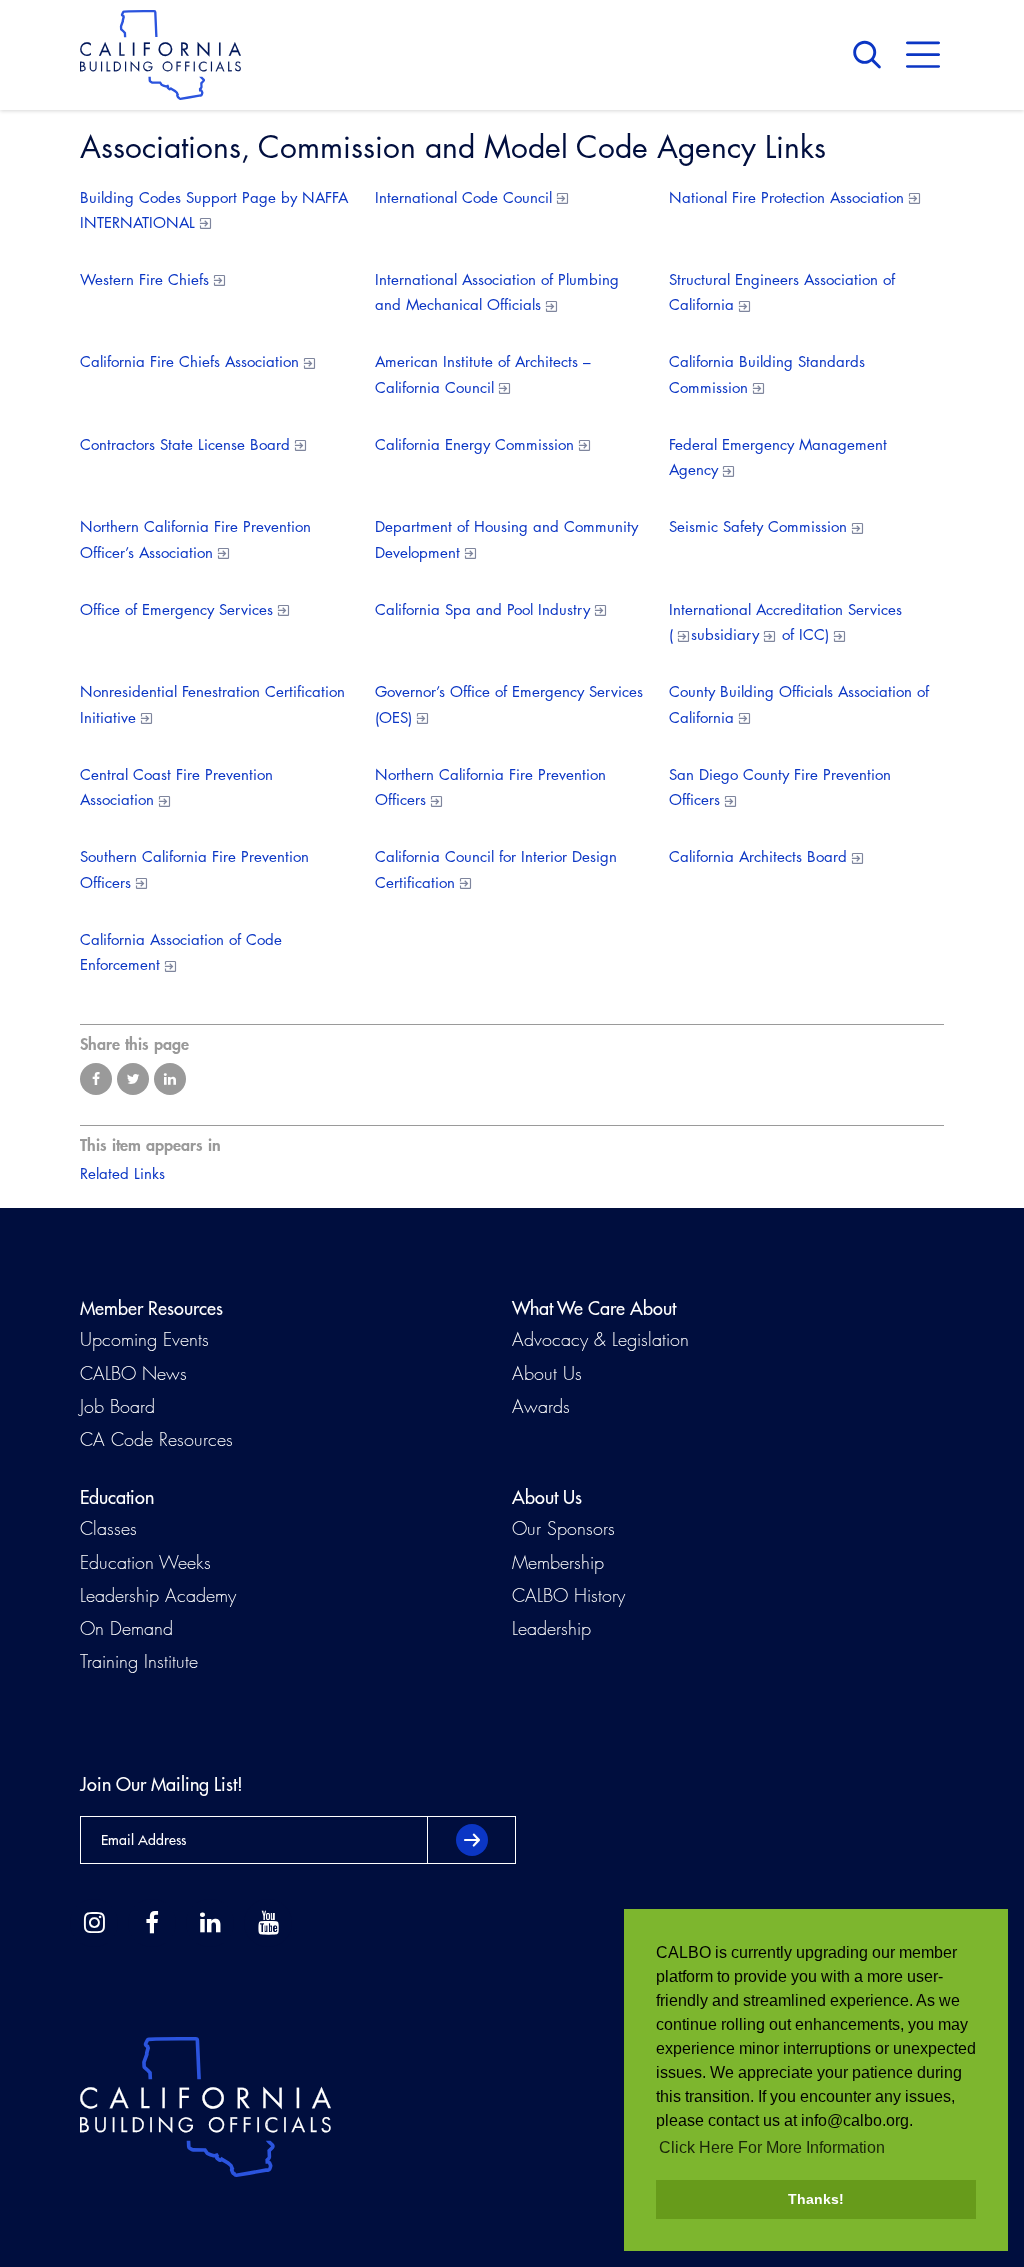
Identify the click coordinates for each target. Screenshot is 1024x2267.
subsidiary (725, 634)
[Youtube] (268, 1923)
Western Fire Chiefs (144, 279)
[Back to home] (160, 55)
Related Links (122, 1173)
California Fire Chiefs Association (189, 361)
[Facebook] (152, 1923)
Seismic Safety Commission (758, 526)
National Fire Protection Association (786, 197)
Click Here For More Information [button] (772, 2147)
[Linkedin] (210, 1923)
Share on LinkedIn (170, 1079)
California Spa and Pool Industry (482, 609)
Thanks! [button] (816, 2199)
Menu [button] (923, 55)
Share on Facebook (96, 1079)
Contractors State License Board (185, 444)
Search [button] (872, 55)
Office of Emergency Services (176, 609)
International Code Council (463, 197)
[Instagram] (94, 1923)
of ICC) (803, 634)
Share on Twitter (133, 1079)
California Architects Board (758, 856)
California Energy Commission (474, 444)
